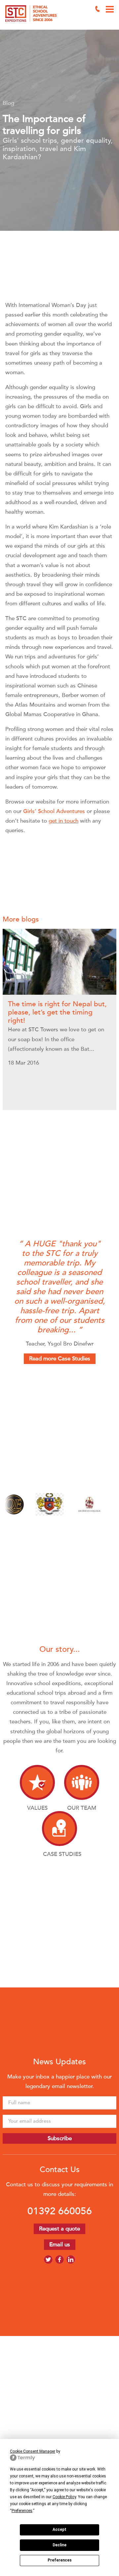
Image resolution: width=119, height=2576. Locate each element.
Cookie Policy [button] (64, 2497)
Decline (59, 2545)
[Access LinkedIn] (71, 2259)
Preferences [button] (22, 2511)
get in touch (63, 821)
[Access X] (48, 2259)
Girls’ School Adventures (54, 811)
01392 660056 (60, 2211)
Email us (60, 2244)
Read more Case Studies (60, 1359)
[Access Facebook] (59, 2259)
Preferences (60, 2560)
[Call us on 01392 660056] (98, 9)
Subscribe (60, 2138)
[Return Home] (24, 15)
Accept (59, 2530)
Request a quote (59, 2229)
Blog (8, 103)
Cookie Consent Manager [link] (33, 2451)
